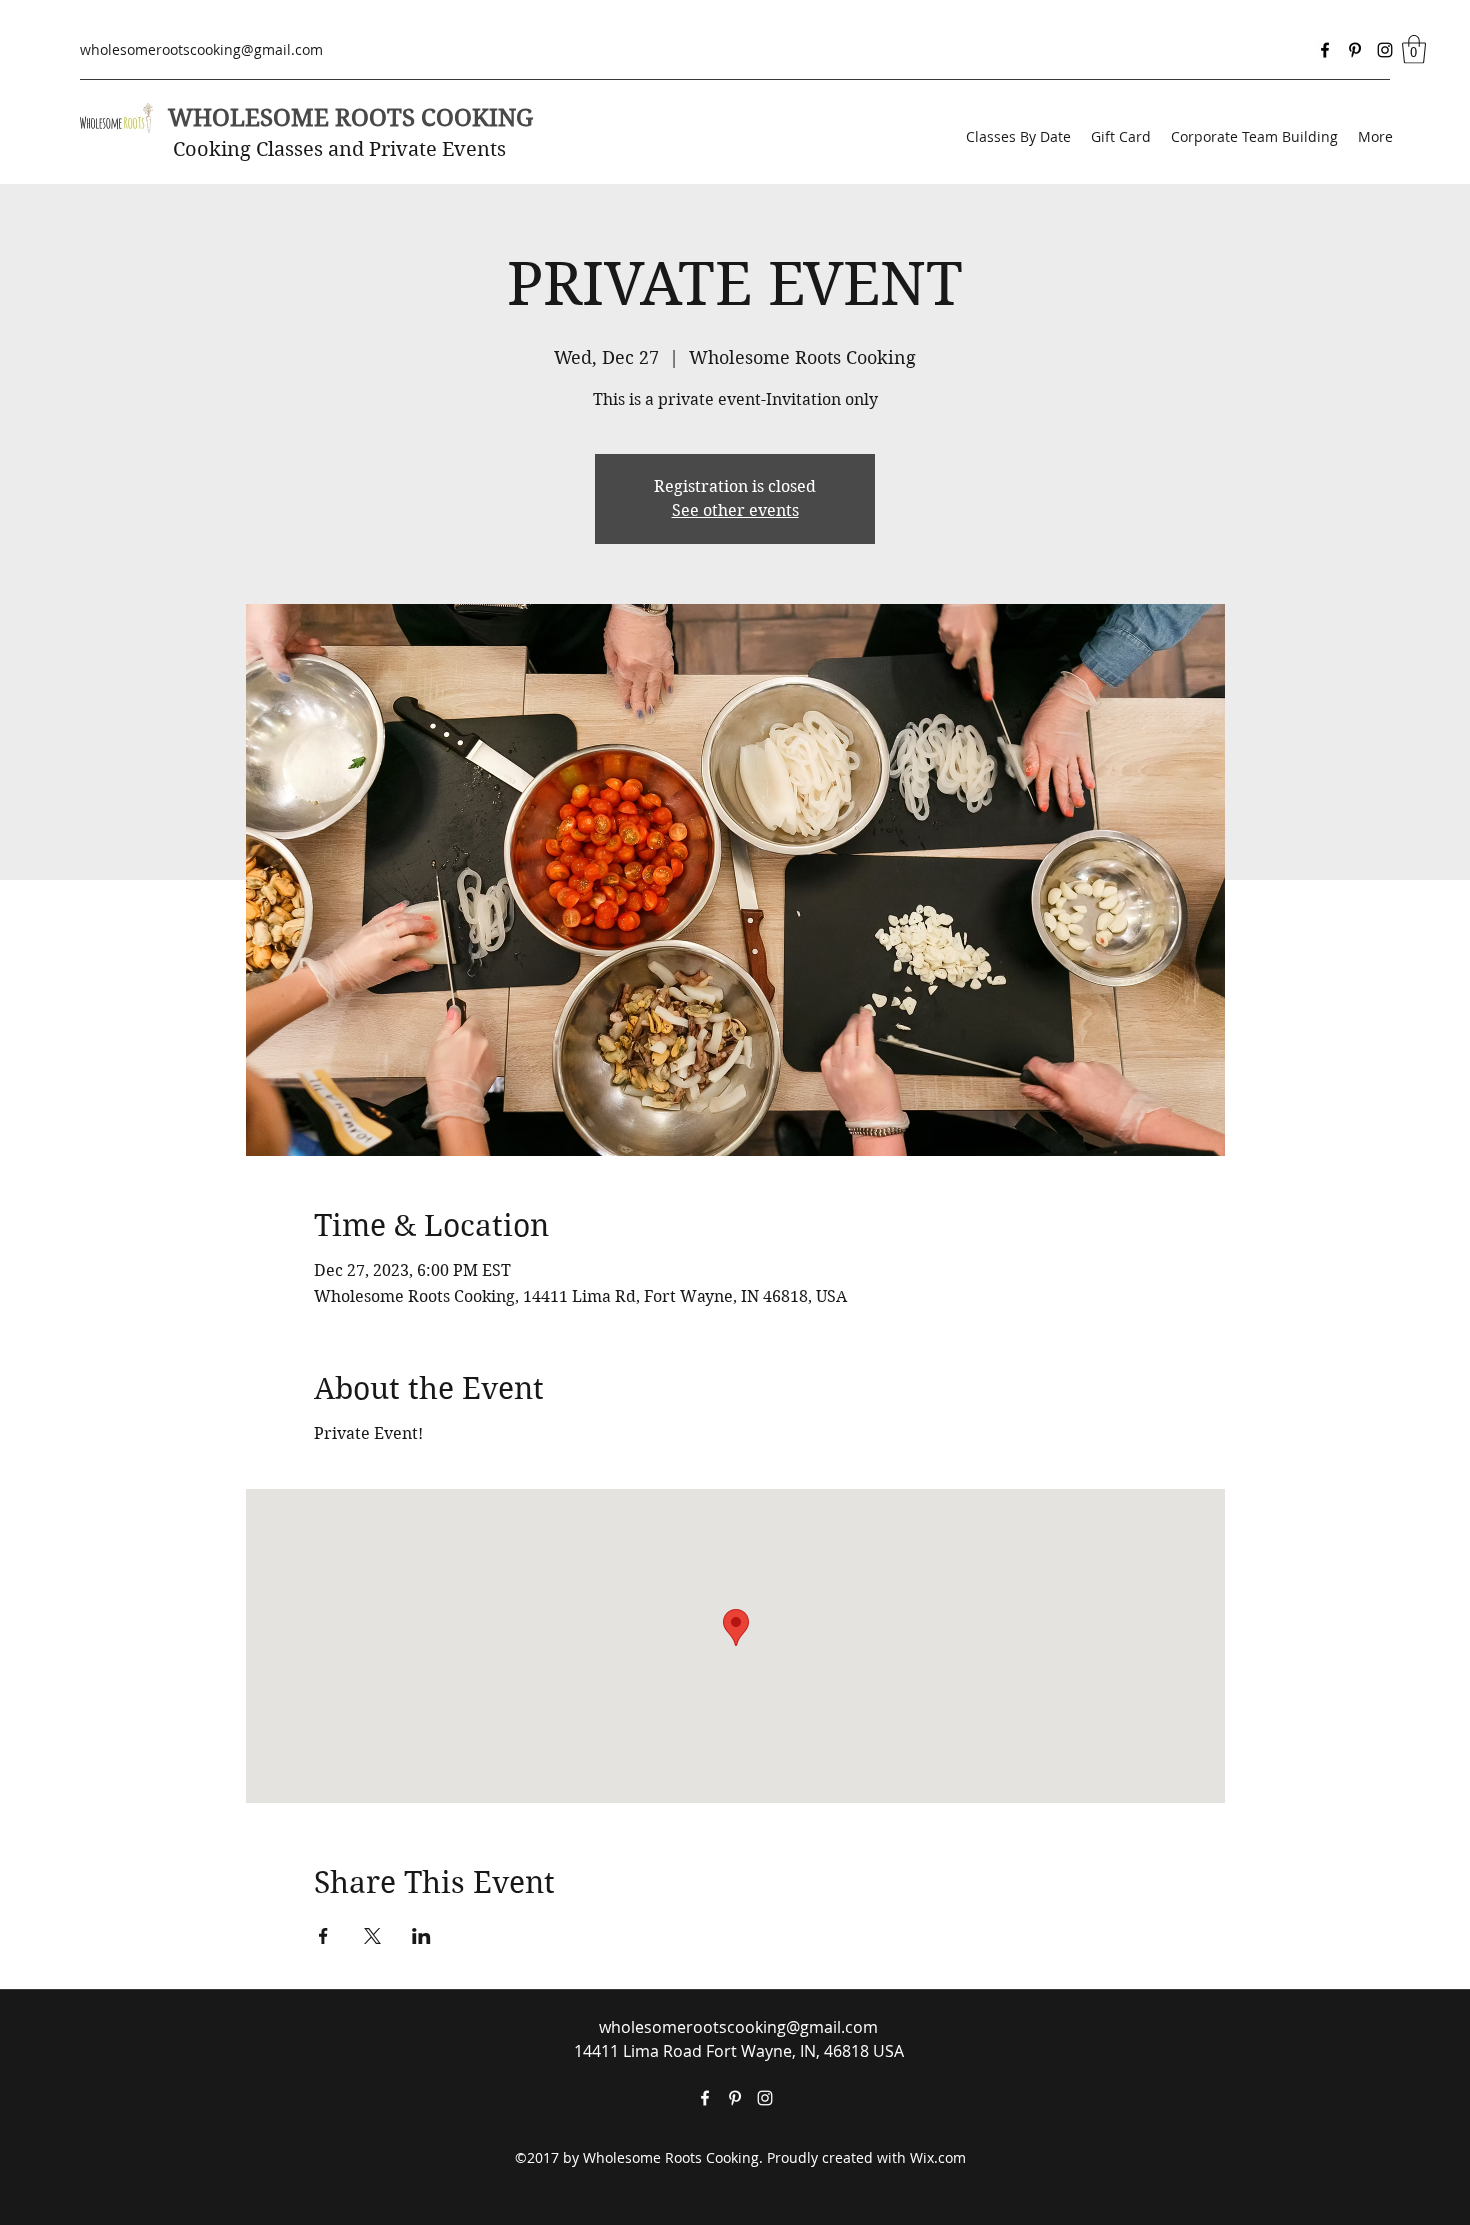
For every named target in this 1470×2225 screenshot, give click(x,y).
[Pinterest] (1355, 50)
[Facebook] (1325, 50)
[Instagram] (1385, 50)
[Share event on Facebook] (323, 1936)
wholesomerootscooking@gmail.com (201, 49)
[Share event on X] (372, 1936)
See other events (735, 510)
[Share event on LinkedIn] (421, 1936)
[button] (1414, 49)
